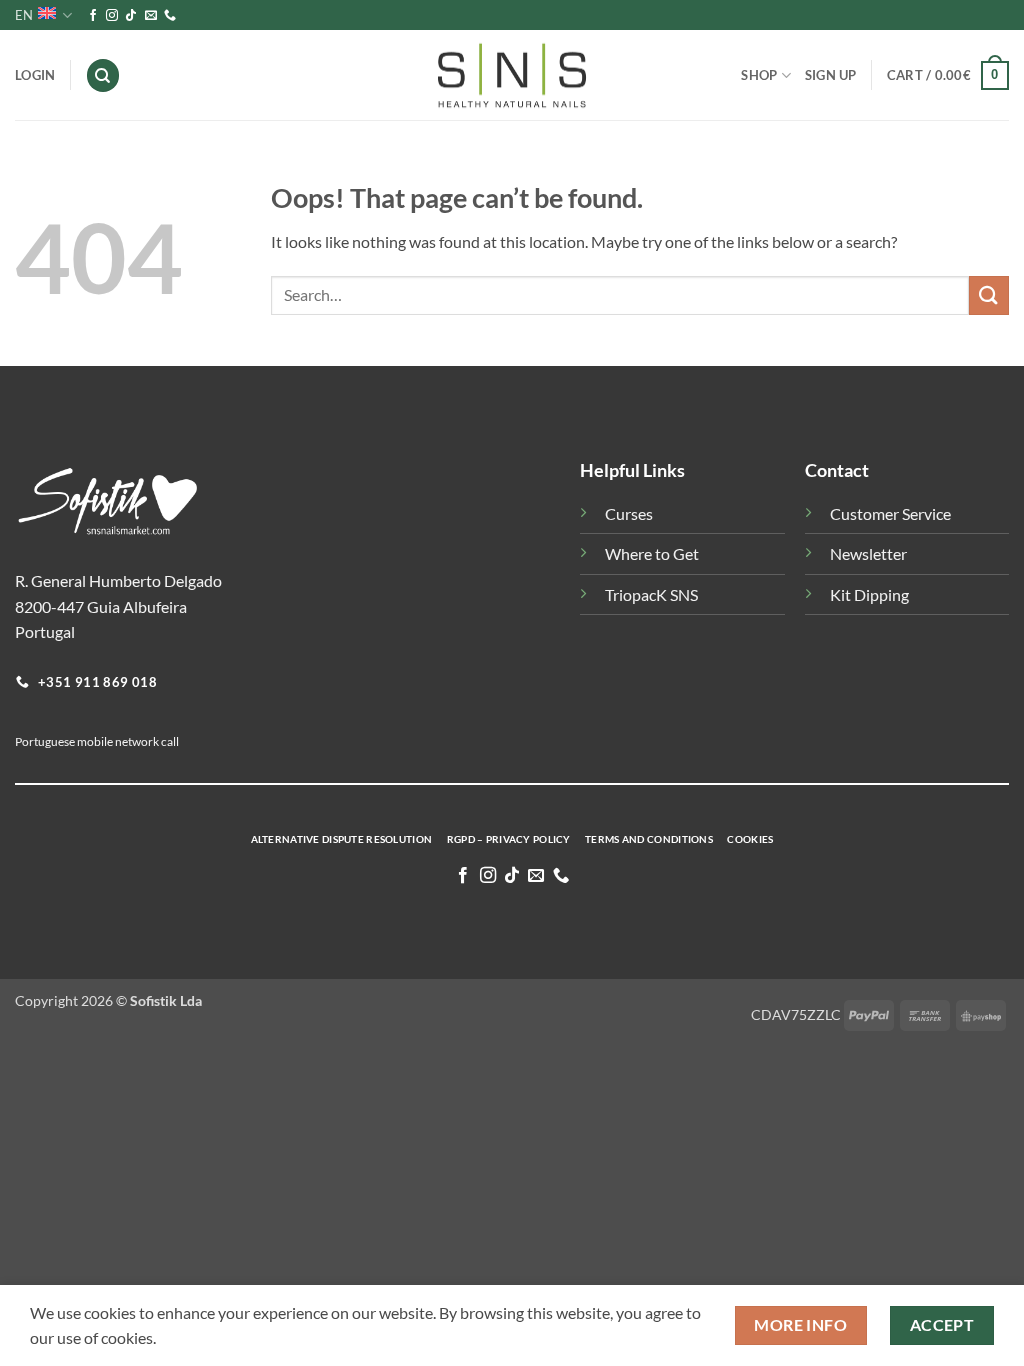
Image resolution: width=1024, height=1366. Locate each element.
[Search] (103, 75)
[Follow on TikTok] (131, 16)
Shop (759, 75)
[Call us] (170, 16)
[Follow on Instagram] (112, 16)
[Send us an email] (151, 16)
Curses (629, 513)
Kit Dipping (869, 594)
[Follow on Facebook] (93, 16)
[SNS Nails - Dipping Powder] (512, 76)
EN (24, 15)
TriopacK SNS (651, 594)
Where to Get (652, 553)
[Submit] (989, 295)
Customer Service (890, 513)
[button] (948, 76)
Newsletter (868, 553)
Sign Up (831, 75)
